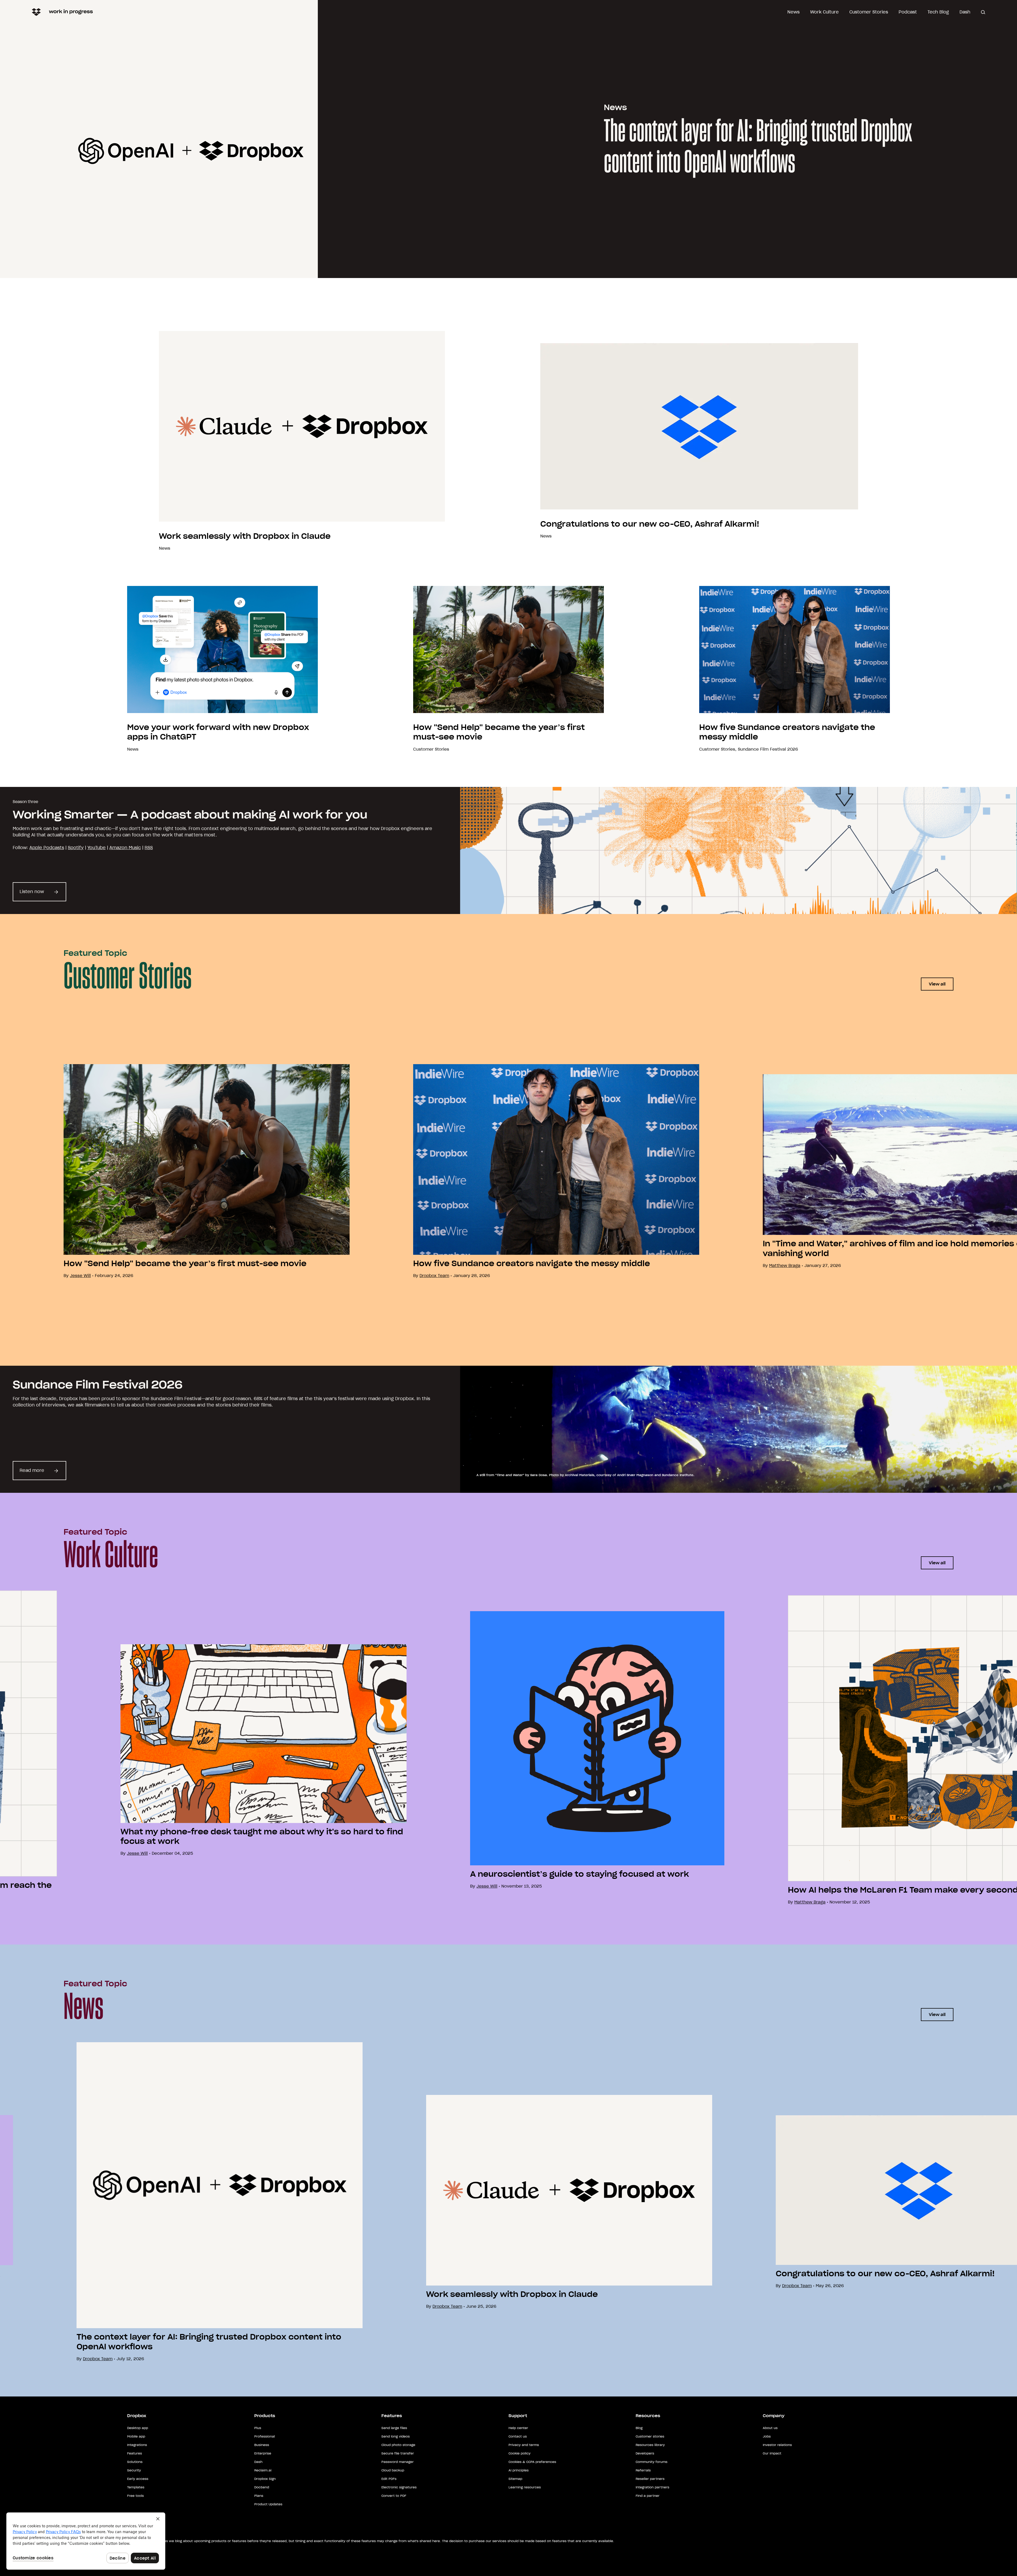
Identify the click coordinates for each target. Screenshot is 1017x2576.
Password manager (398, 2462)
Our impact (772, 2453)
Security (134, 2470)
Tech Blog (938, 12)
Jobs (767, 2436)
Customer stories (650, 2436)
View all (937, 984)
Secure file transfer (398, 2453)
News (793, 12)
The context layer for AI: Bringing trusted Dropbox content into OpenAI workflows (758, 147)
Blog (639, 2428)
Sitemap (515, 2479)
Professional (265, 2436)
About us (770, 2428)
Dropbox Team (434, 1276)
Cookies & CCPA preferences (532, 2462)
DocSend (262, 2487)
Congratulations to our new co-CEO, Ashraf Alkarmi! (650, 524)
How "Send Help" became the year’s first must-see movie (185, 1264)
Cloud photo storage (398, 2445)
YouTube (97, 848)
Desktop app (138, 2428)
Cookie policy (519, 2453)
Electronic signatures (399, 2487)
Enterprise (263, 2453)
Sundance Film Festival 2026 (768, 749)
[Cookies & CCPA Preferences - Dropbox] (86, 2541)
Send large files (394, 2428)
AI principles (519, 2470)
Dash (965, 12)
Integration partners (652, 2487)
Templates (136, 2487)
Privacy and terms (524, 2445)
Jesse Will (487, 1886)
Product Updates (268, 2504)
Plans (259, 2496)
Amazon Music (125, 848)
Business (262, 2445)
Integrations (137, 2445)
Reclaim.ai (263, 2470)
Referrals (643, 2470)
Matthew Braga (785, 1265)
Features (135, 2453)
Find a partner (648, 2496)
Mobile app (136, 2436)
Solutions (135, 2462)
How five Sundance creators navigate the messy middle (532, 1264)
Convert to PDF (394, 2496)
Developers (645, 2453)
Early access (138, 2479)
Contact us (518, 2436)
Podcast (908, 12)
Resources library (650, 2445)
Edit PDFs (389, 2479)
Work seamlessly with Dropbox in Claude (245, 536)
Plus (258, 2428)
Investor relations (777, 2445)
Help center (518, 2428)
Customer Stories (869, 12)
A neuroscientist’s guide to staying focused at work (579, 1874)
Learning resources (525, 2487)
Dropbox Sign (265, 2479)
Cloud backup (393, 2470)
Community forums (652, 2462)
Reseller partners (650, 2479)
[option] (175, 1171)
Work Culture (824, 12)
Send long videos (396, 2436)
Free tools (135, 2496)
